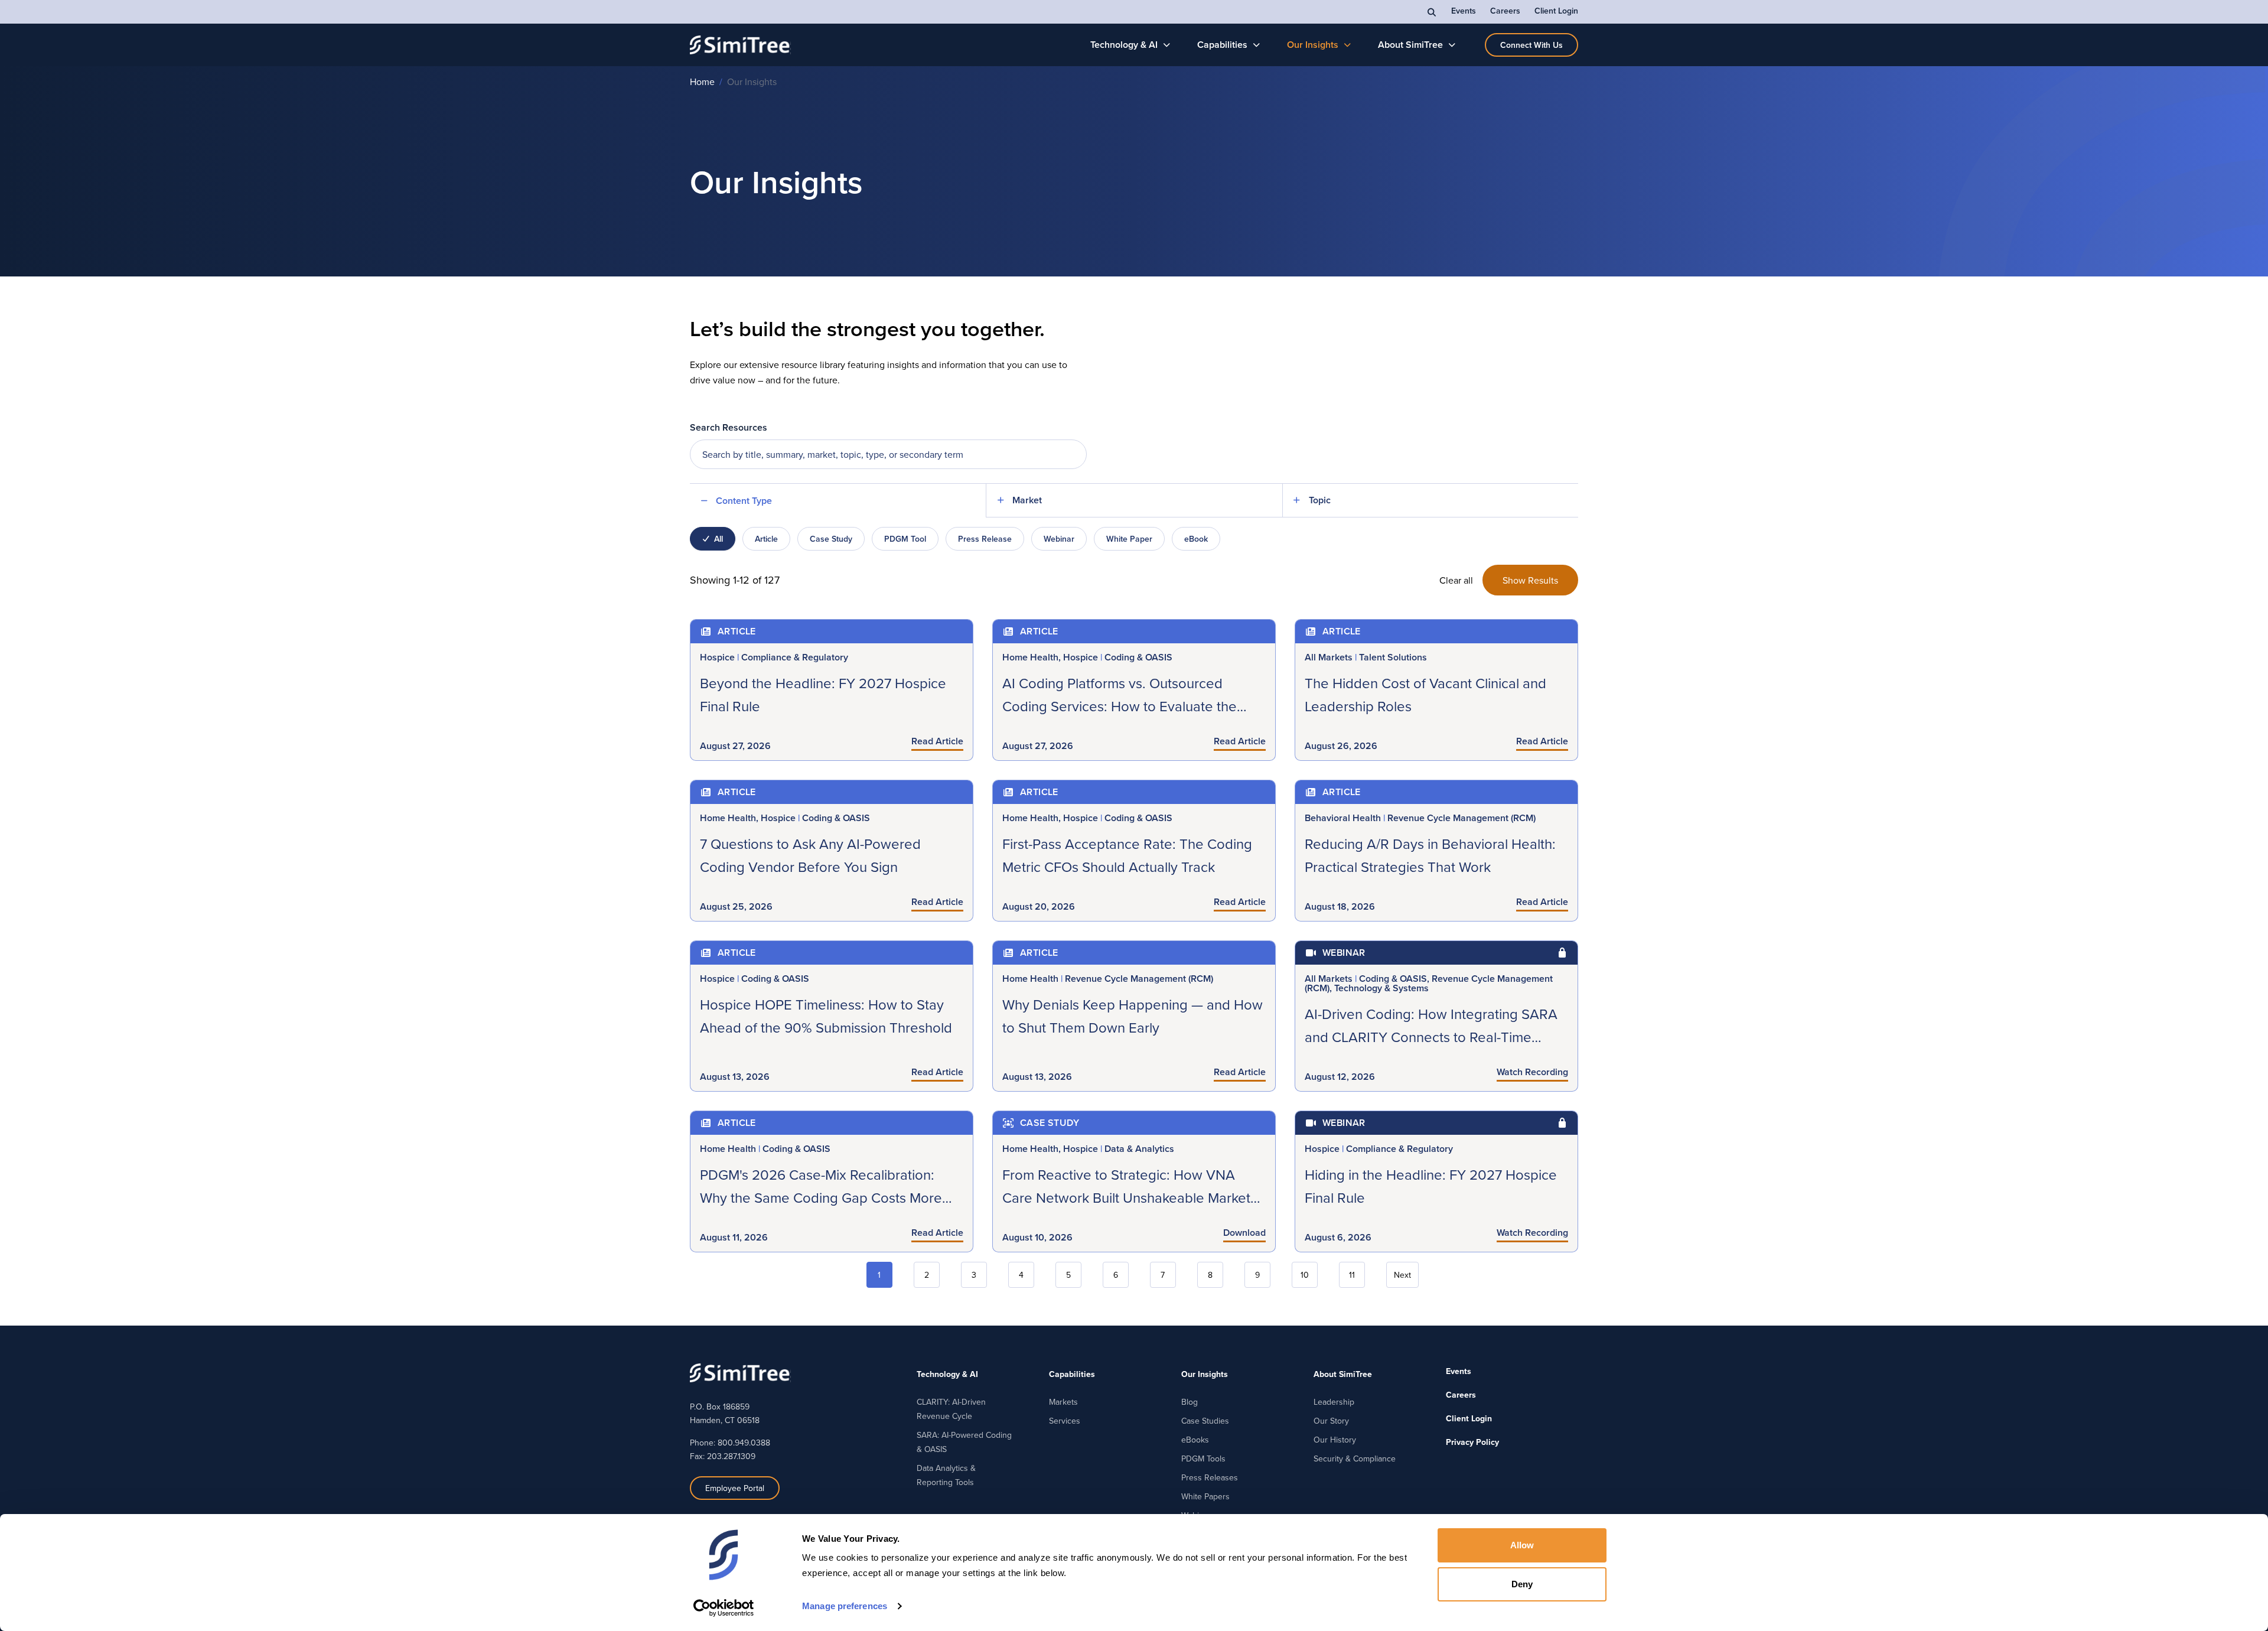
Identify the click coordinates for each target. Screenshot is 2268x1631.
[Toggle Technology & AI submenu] (1167, 45)
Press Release (985, 539)
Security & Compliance (1355, 1459)
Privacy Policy (1472, 1442)
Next (1402, 1275)
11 (1352, 1275)
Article (766, 539)
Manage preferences (845, 1606)
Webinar (1059, 539)
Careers (1505, 11)
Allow (1522, 1545)
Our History (1335, 1440)
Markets (1063, 1402)
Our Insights (1313, 45)
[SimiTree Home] (740, 45)
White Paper (1129, 539)
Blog (1190, 1402)
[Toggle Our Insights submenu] (1348, 45)
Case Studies (1205, 1421)
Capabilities (1222, 45)
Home (702, 82)
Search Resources (729, 427)
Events (1464, 11)
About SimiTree (1410, 45)
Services (1065, 1421)
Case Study (831, 539)
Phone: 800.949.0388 (730, 1443)
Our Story (1331, 1421)
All (718, 539)
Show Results (1530, 580)
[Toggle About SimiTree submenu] (1452, 45)
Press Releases (1210, 1477)
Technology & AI (1124, 45)
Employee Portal (735, 1488)
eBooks (1195, 1440)
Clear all (1456, 580)
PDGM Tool (905, 539)
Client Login (1556, 11)
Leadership (1334, 1402)
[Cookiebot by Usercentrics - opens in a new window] (724, 1608)
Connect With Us (1531, 45)
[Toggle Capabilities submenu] (1257, 45)
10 (1305, 1275)
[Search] (1432, 12)
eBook (1196, 539)
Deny (1522, 1584)
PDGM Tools (1203, 1459)
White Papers (1205, 1496)
